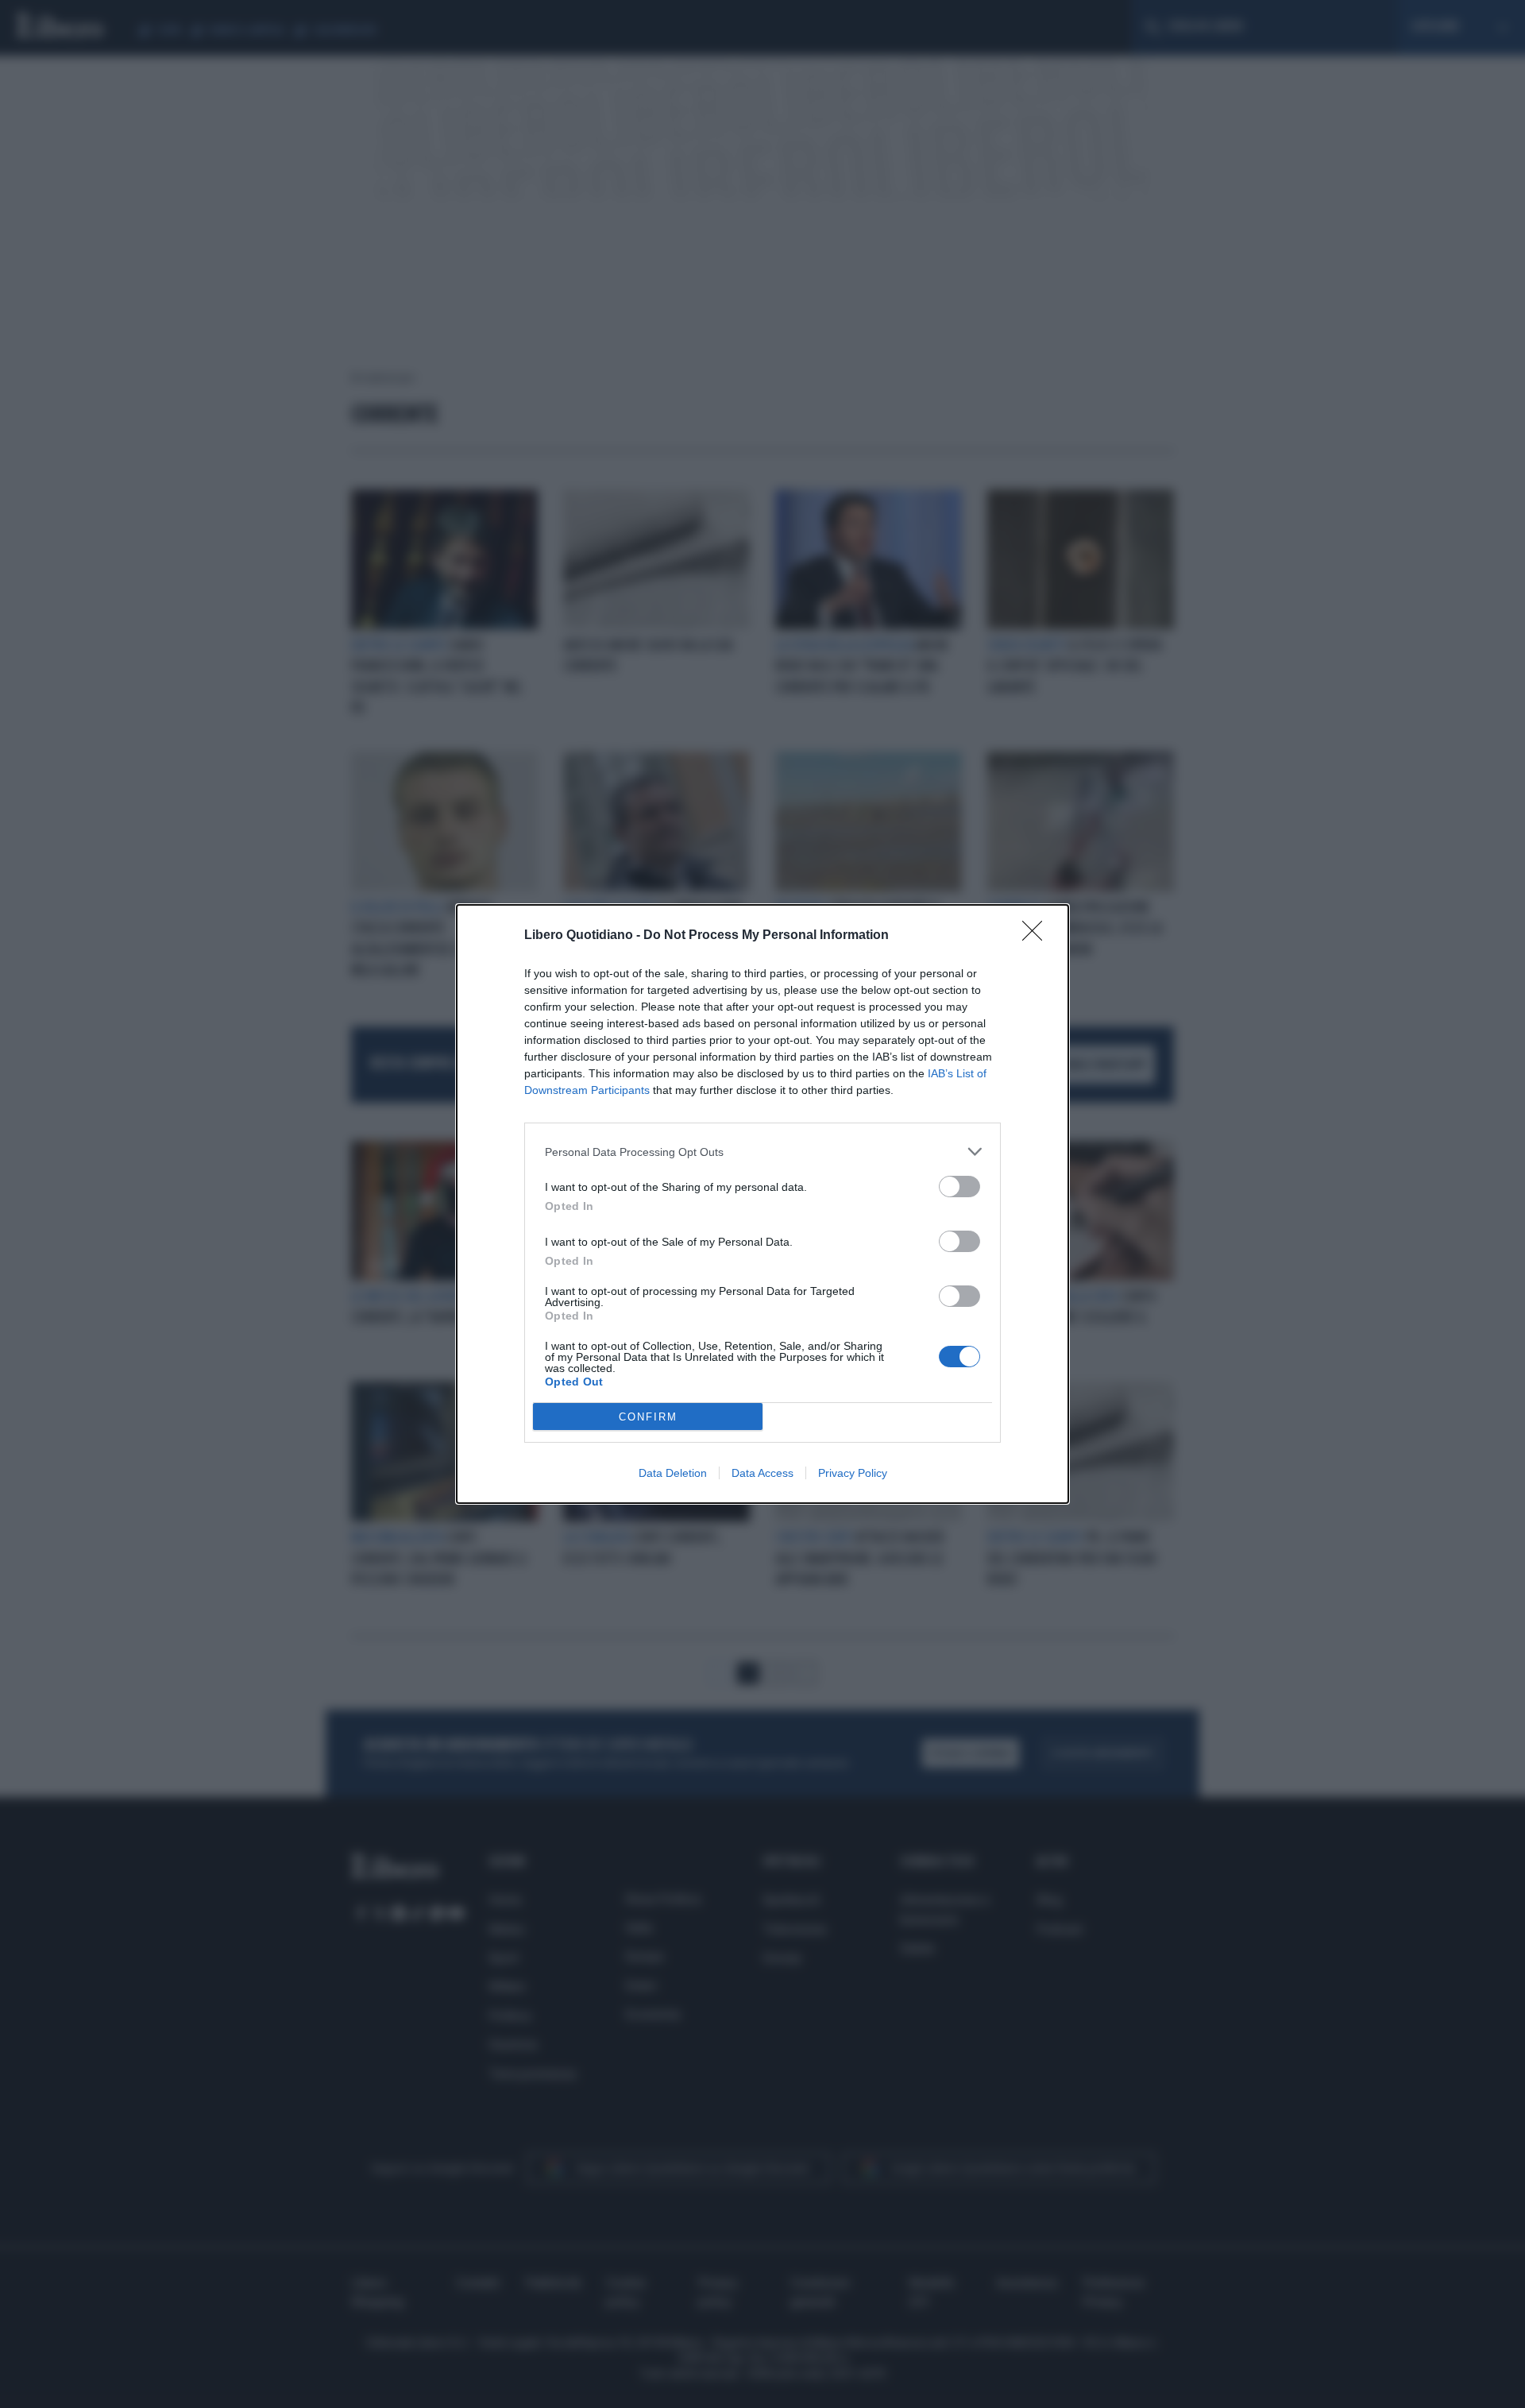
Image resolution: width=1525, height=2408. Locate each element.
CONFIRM (648, 1417)
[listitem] (762, 1152)
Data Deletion (673, 1473)
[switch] (959, 1187)
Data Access (762, 1473)
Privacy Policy (853, 1473)
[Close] (1037, 936)
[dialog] (762, 1204)
